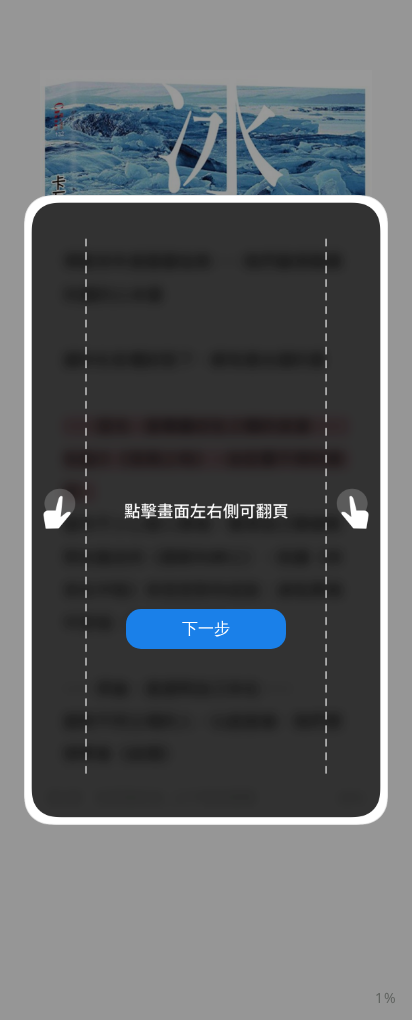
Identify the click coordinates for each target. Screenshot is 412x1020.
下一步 (206, 628)
